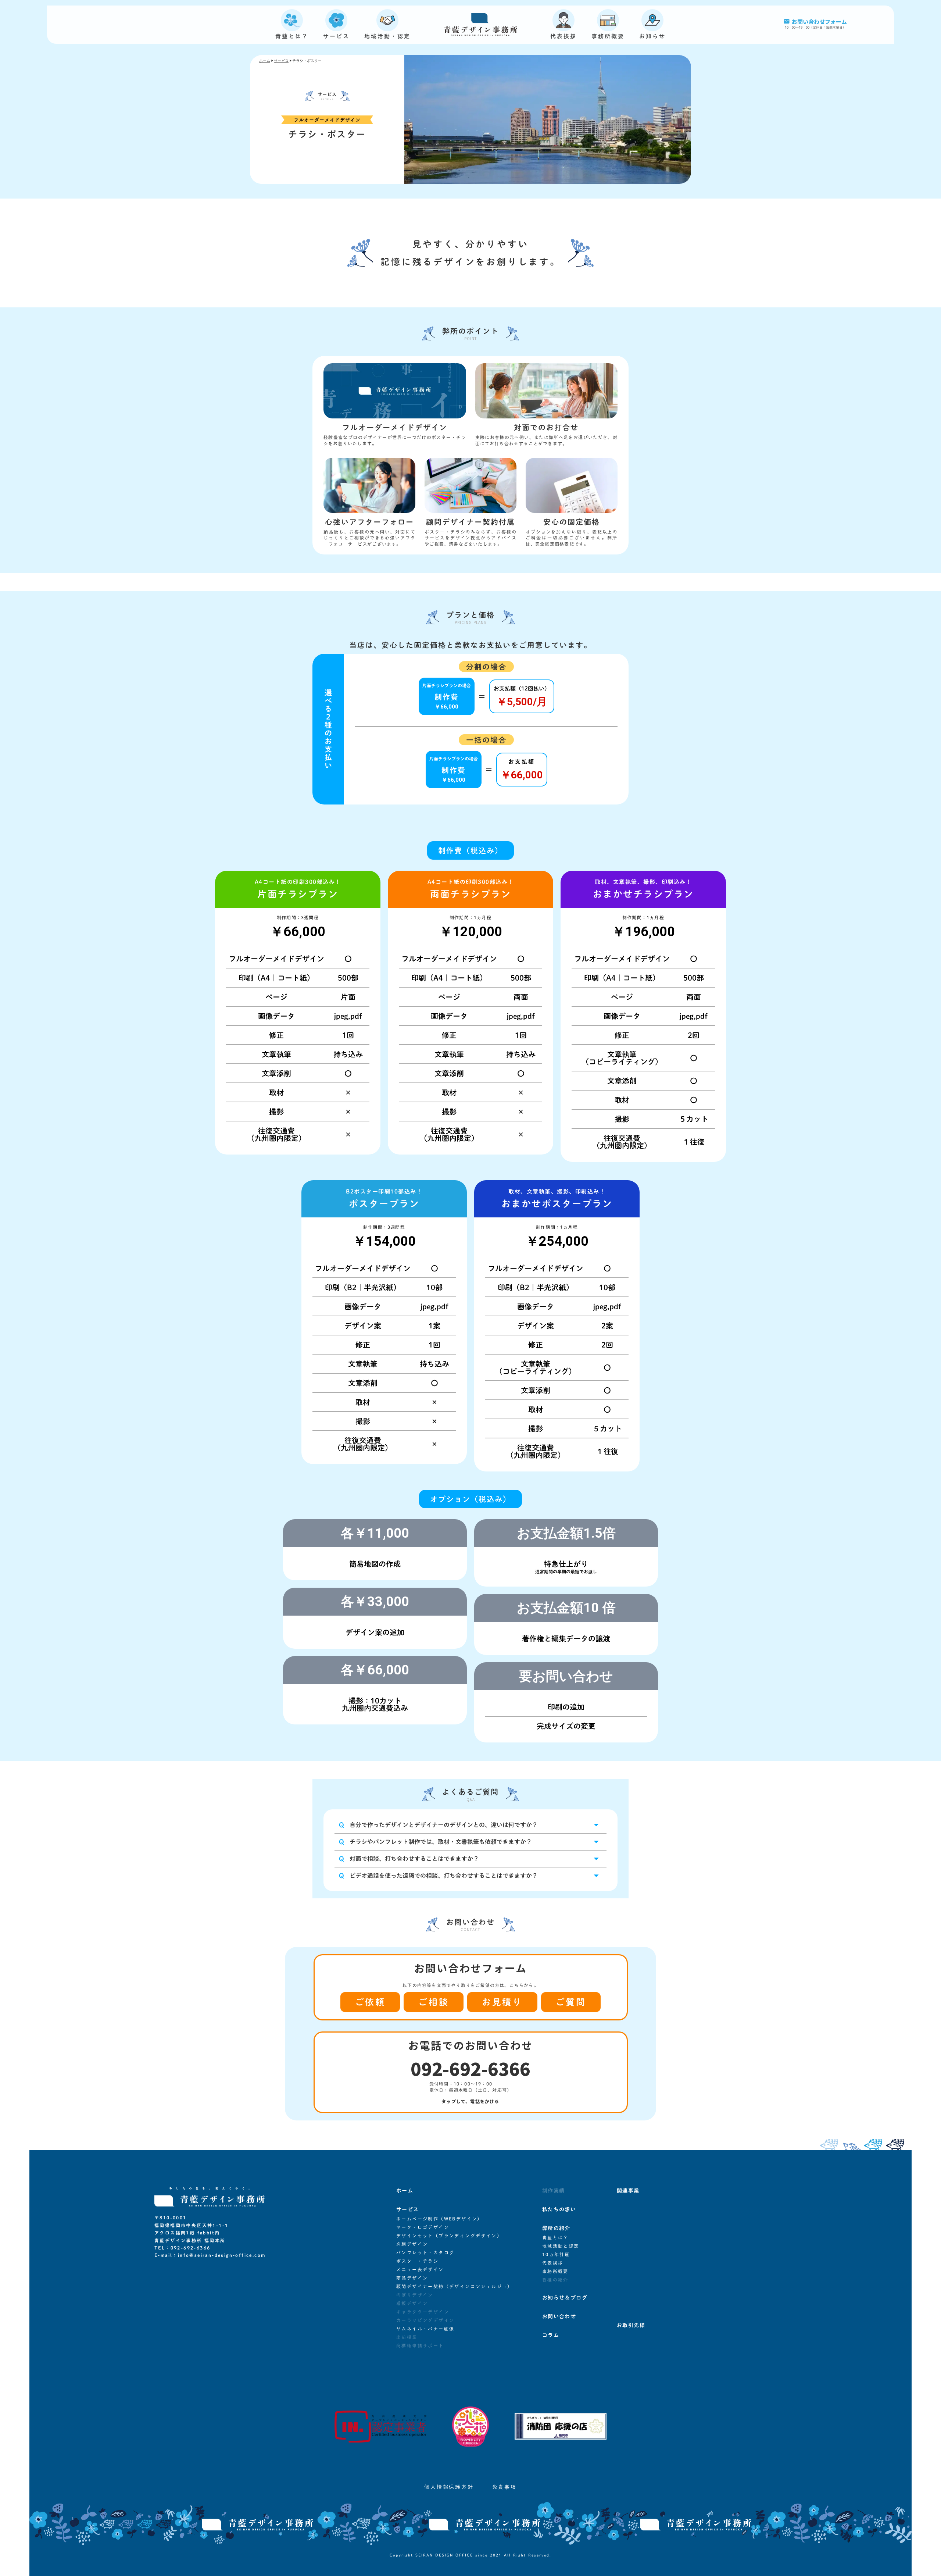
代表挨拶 (553, 2263)
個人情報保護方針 (449, 2487)
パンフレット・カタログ (425, 2252)
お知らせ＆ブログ (565, 2298)
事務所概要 (555, 2271)
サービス (281, 61)
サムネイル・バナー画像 (425, 2329)
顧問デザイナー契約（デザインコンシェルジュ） (455, 2286)
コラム (551, 2335)
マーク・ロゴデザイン (423, 2227)
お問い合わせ (559, 2316)
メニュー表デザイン (420, 2269)
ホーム (265, 61)
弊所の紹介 (556, 2228)
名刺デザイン (412, 2244)
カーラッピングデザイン (425, 2320)
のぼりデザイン (415, 2295)
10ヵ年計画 (556, 2254)
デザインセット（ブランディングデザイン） (449, 2236)
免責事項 (505, 2487)
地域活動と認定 (561, 2246)
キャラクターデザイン (423, 2312)
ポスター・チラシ (417, 2261)
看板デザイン (412, 2303)
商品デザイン (412, 2278)
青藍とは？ (555, 2237)
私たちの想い (559, 2209)
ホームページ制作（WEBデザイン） (439, 2219)
